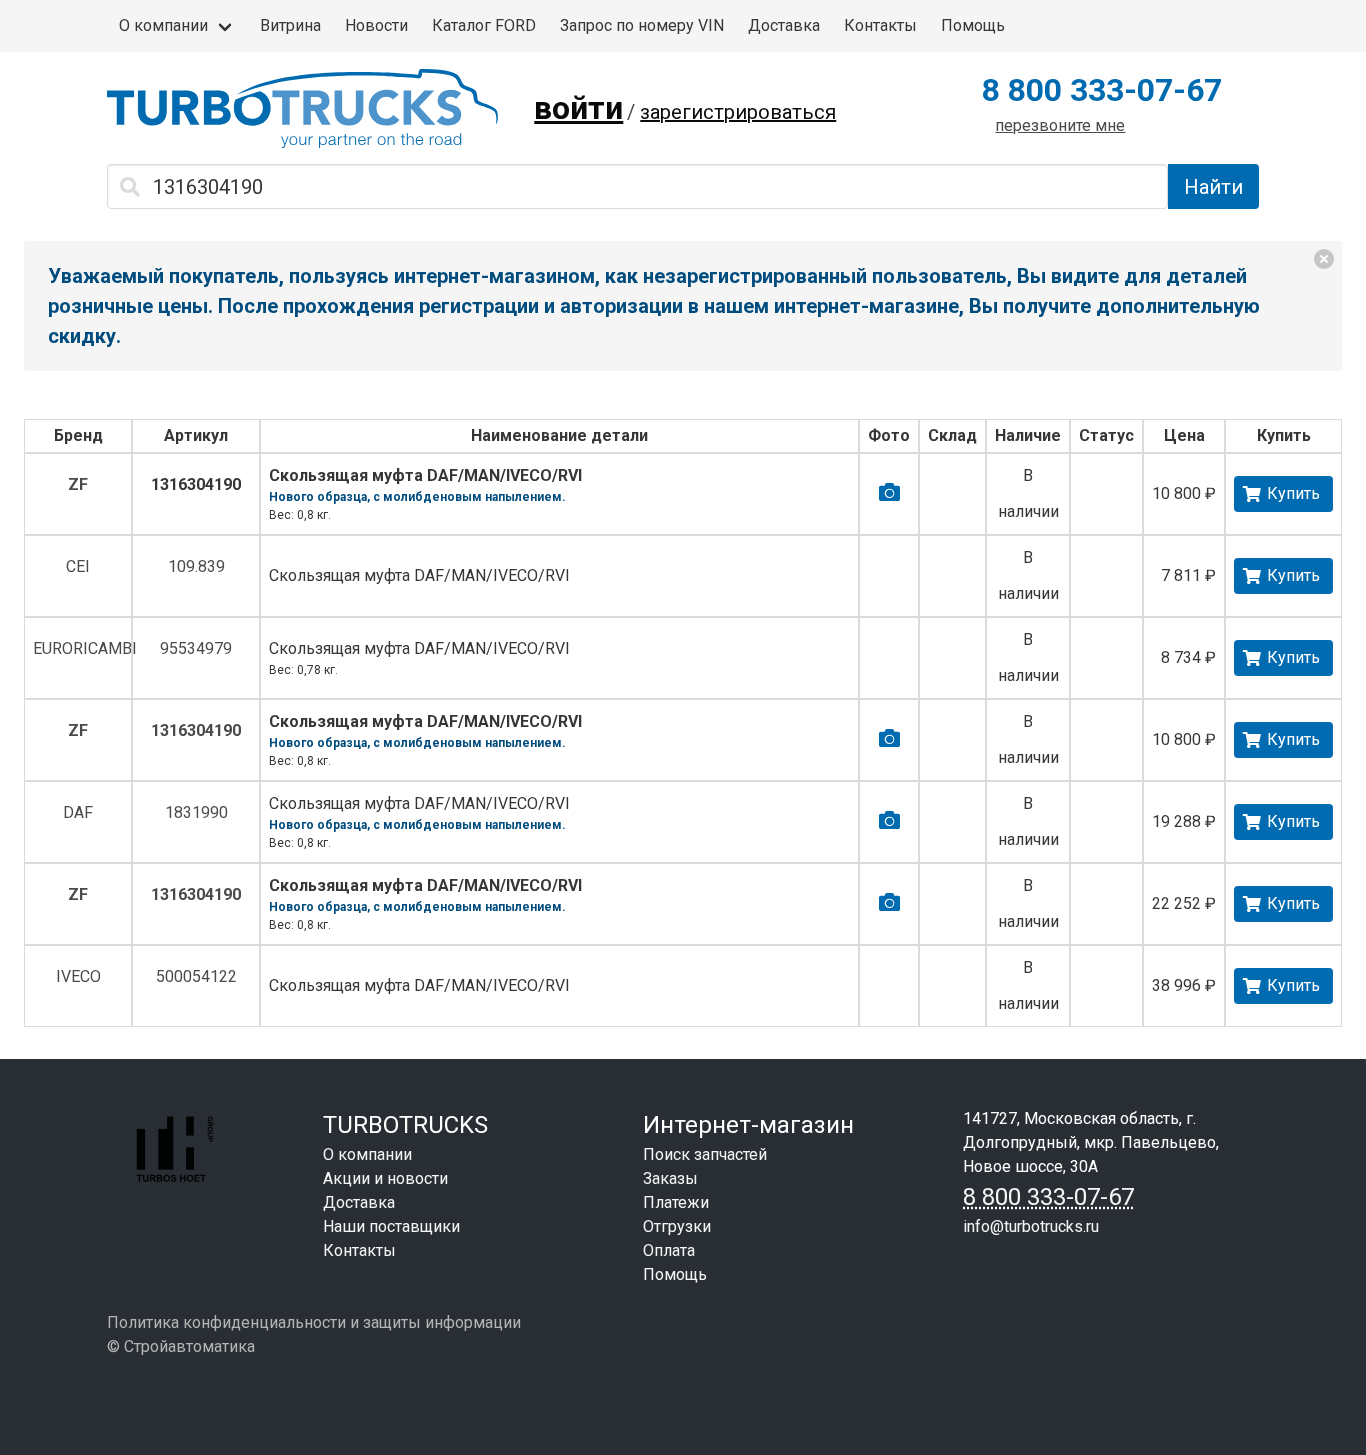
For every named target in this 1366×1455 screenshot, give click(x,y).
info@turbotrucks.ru (1031, 1226)
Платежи (676, 1202)
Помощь (973, 25)
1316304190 (196, 484)
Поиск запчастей (705, 1154)
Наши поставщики (391, 1226)
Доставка (784, 25)
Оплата (669, 1250)
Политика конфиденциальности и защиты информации (314, 1322)
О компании (163, 25)
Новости (376, 25)
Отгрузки (677, 1226)
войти (578, 108)
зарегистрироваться (738, 112)
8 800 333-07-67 (1102, 90)
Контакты (880, 25)
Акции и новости (385, 1178)
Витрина (290, 25)
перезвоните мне (1060, 125)
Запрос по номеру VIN (642, 25)
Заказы (670, 1178)
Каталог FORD (484, 25)
